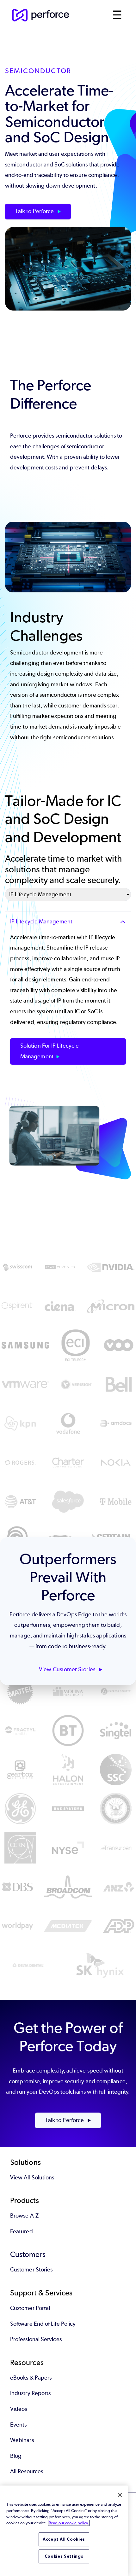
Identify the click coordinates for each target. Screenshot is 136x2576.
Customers (28, 2254)
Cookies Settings (64, 2556)
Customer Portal (30, 2308)
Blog (16, 2456)
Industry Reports (30, 2393)
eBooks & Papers (31, 2378)
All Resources (27, 2471)
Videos (19, 2409)
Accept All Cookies (64, 2539)
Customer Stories (31, 2270)
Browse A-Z (24, 2216)
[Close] (120, 2495)
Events (18, 2425)
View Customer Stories (68, 1669)
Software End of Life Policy (43, 2324)
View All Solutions (32, 2178)
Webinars (22, 2440)
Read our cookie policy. (69, 2523)
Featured (22, 2231)
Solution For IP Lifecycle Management (49, 1051)
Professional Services (36, 2339)
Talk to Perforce (35, 211)
